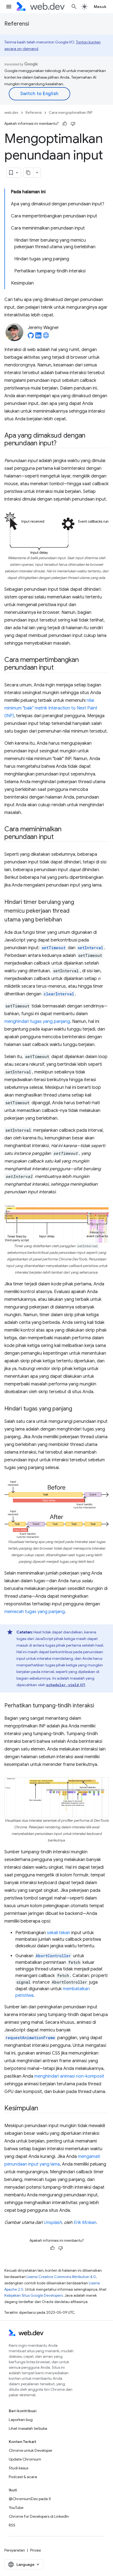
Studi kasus (19, 2468)
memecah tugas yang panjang (35, 1612)
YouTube (16, 2508)
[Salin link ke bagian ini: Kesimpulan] (43, 2109)
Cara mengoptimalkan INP (71, 113)
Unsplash (53, 2222)
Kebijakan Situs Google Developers (34, 2295)
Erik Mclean (85, 2222)
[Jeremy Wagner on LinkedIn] (38, 337)
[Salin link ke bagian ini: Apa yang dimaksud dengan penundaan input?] (61, 444)
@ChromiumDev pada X (30, 2499)
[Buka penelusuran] (74, 7)
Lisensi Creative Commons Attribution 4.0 (61, 2277)
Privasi (36, 2550)
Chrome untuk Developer (31, 2450)
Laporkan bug (21, 2420)
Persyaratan (15, 2550)
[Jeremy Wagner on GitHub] (31, 337)
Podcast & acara (23, 2477)
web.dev (11, 113)
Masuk (100, 7)
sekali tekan (59, 1933)
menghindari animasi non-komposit (69, 2076)
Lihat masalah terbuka (28, 2428)
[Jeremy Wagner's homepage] (46, 337)
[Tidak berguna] (73, 124)
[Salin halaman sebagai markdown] (29, 173)
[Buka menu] (9, 7)
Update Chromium (25, 2459)
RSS (12, 2525)
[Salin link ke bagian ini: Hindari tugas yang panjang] (77, 1409)
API (66, 1685)
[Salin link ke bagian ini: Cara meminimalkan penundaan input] (58, 837)
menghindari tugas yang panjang (37, 1021)
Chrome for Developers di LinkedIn (39, 2516)
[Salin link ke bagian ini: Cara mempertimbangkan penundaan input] (58, 668)
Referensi (17, 24)
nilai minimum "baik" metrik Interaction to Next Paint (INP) (51, 708)
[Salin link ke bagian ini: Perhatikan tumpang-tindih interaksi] (99, 1706)
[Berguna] (65, 124)
